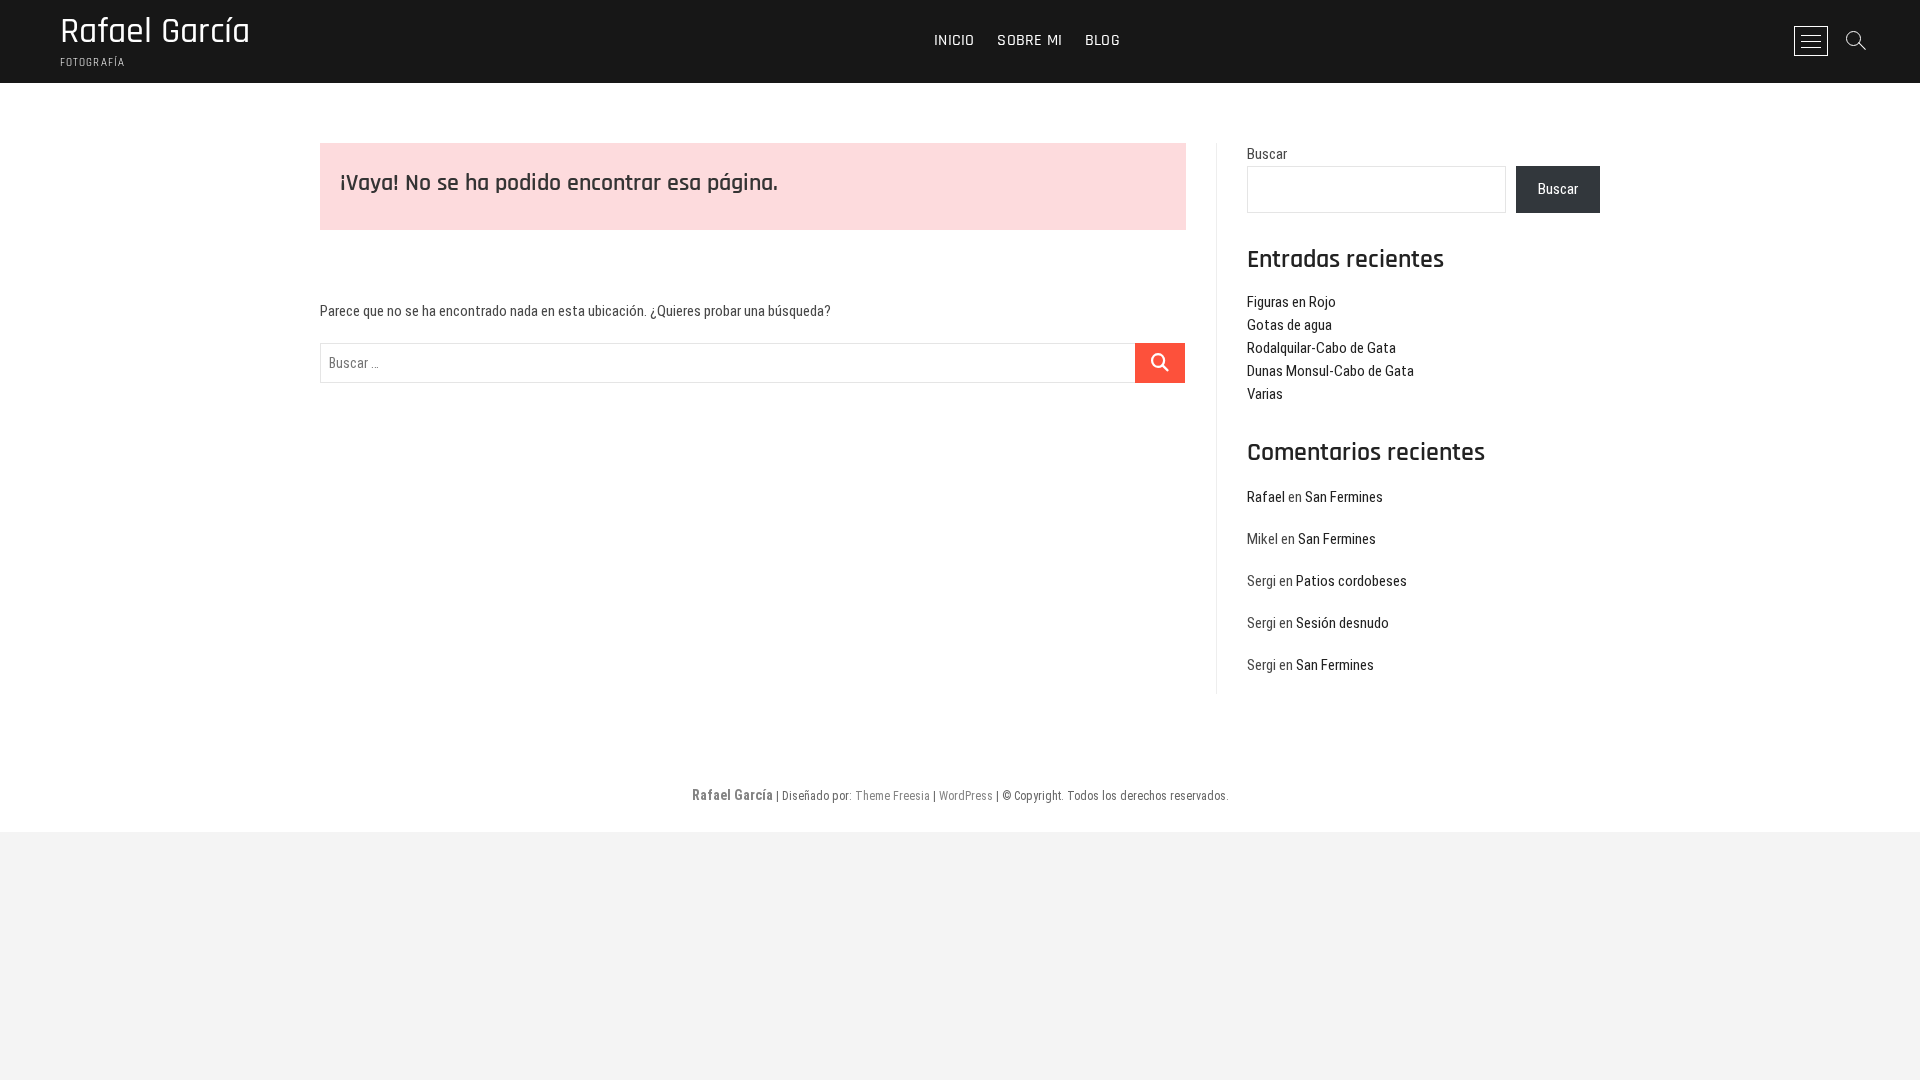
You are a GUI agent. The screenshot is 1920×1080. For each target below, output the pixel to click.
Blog (1102, 40)
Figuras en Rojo (1291, 302)
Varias (1265, 394)
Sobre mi (1029, 40)
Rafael (1266, 497)
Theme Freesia (892, 796)
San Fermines (1344, 497)
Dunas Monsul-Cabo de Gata (1330, 371)
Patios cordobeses (1351, 581)
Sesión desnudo (1342, 623)
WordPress (966, 796)
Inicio (954, 40)
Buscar (1267, 154)
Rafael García (155, 32)
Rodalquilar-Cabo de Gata (1321, 348)
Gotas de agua (1289, 325)
